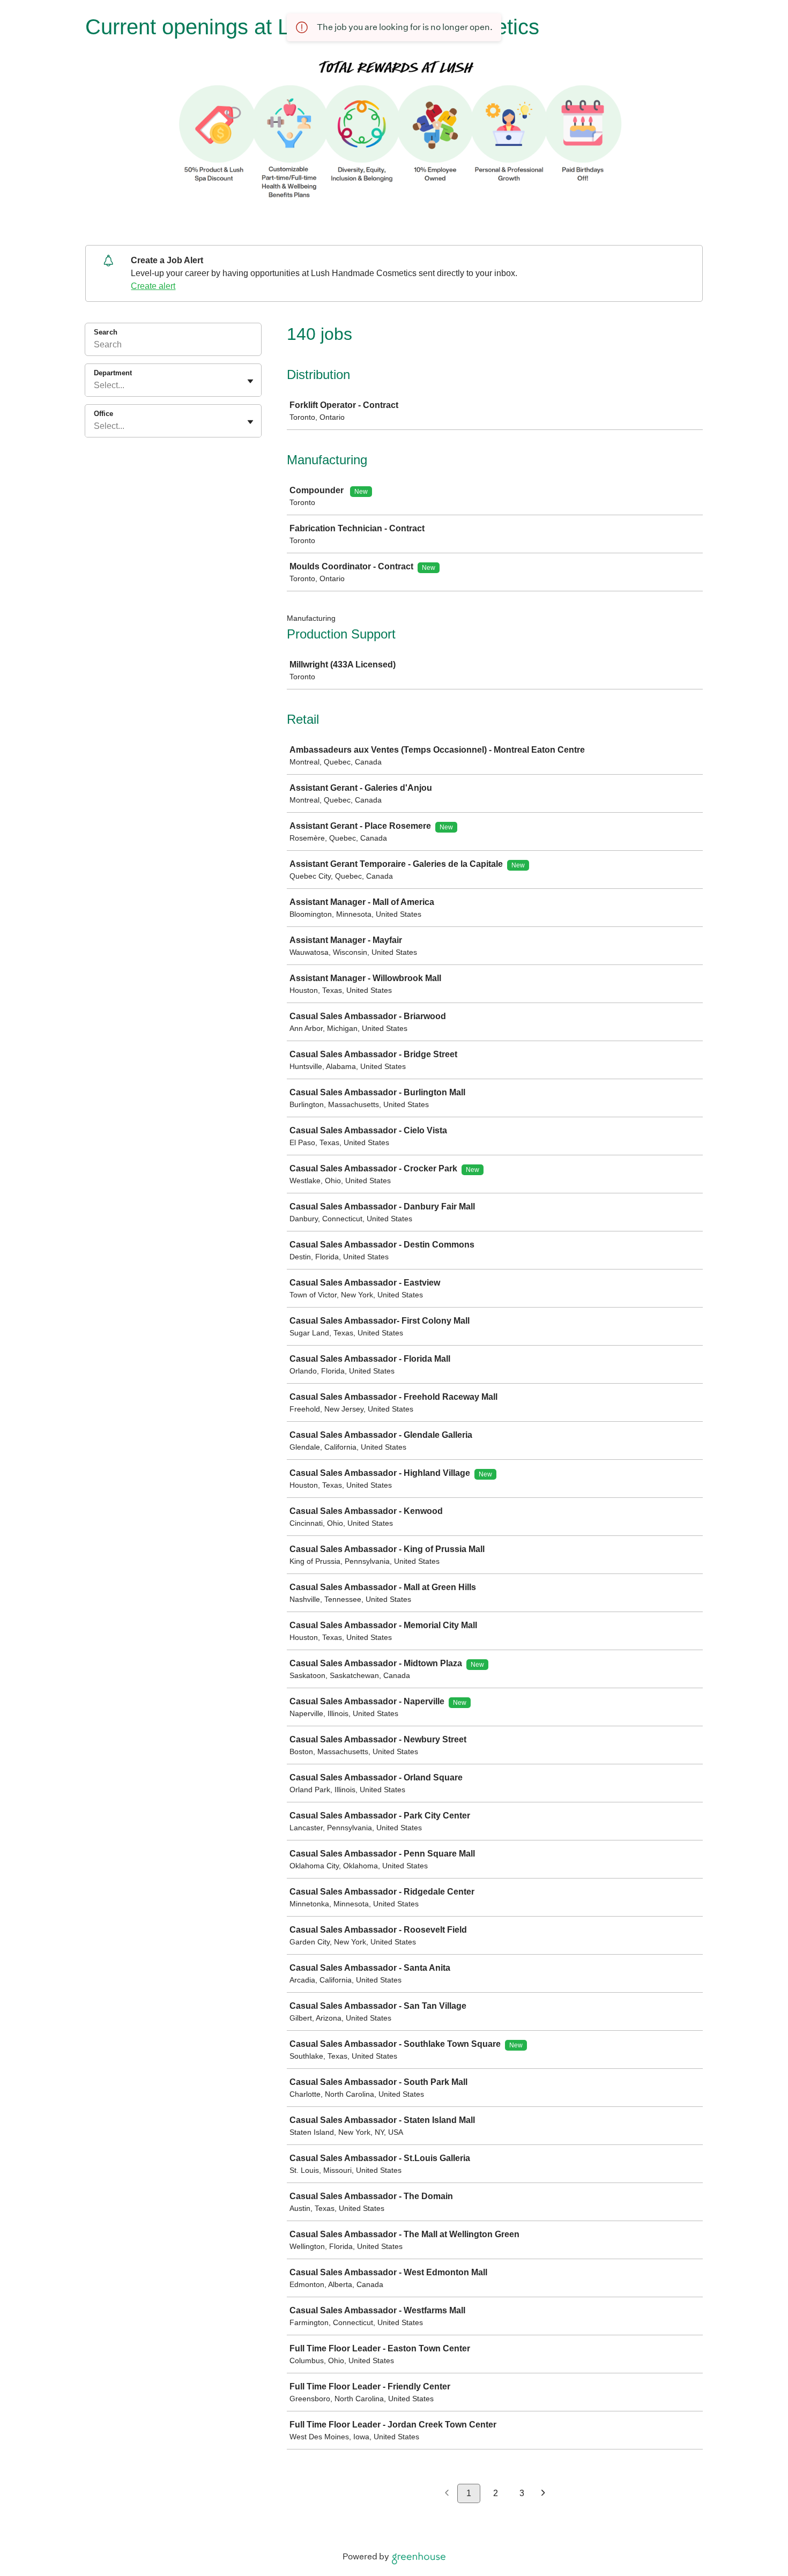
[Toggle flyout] (250, 381)
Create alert (153, 286)
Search (106, 332)
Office (103, 414)
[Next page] (543, 2494)
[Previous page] (447, 2494)
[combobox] (95, 385)
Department (113, 373)
